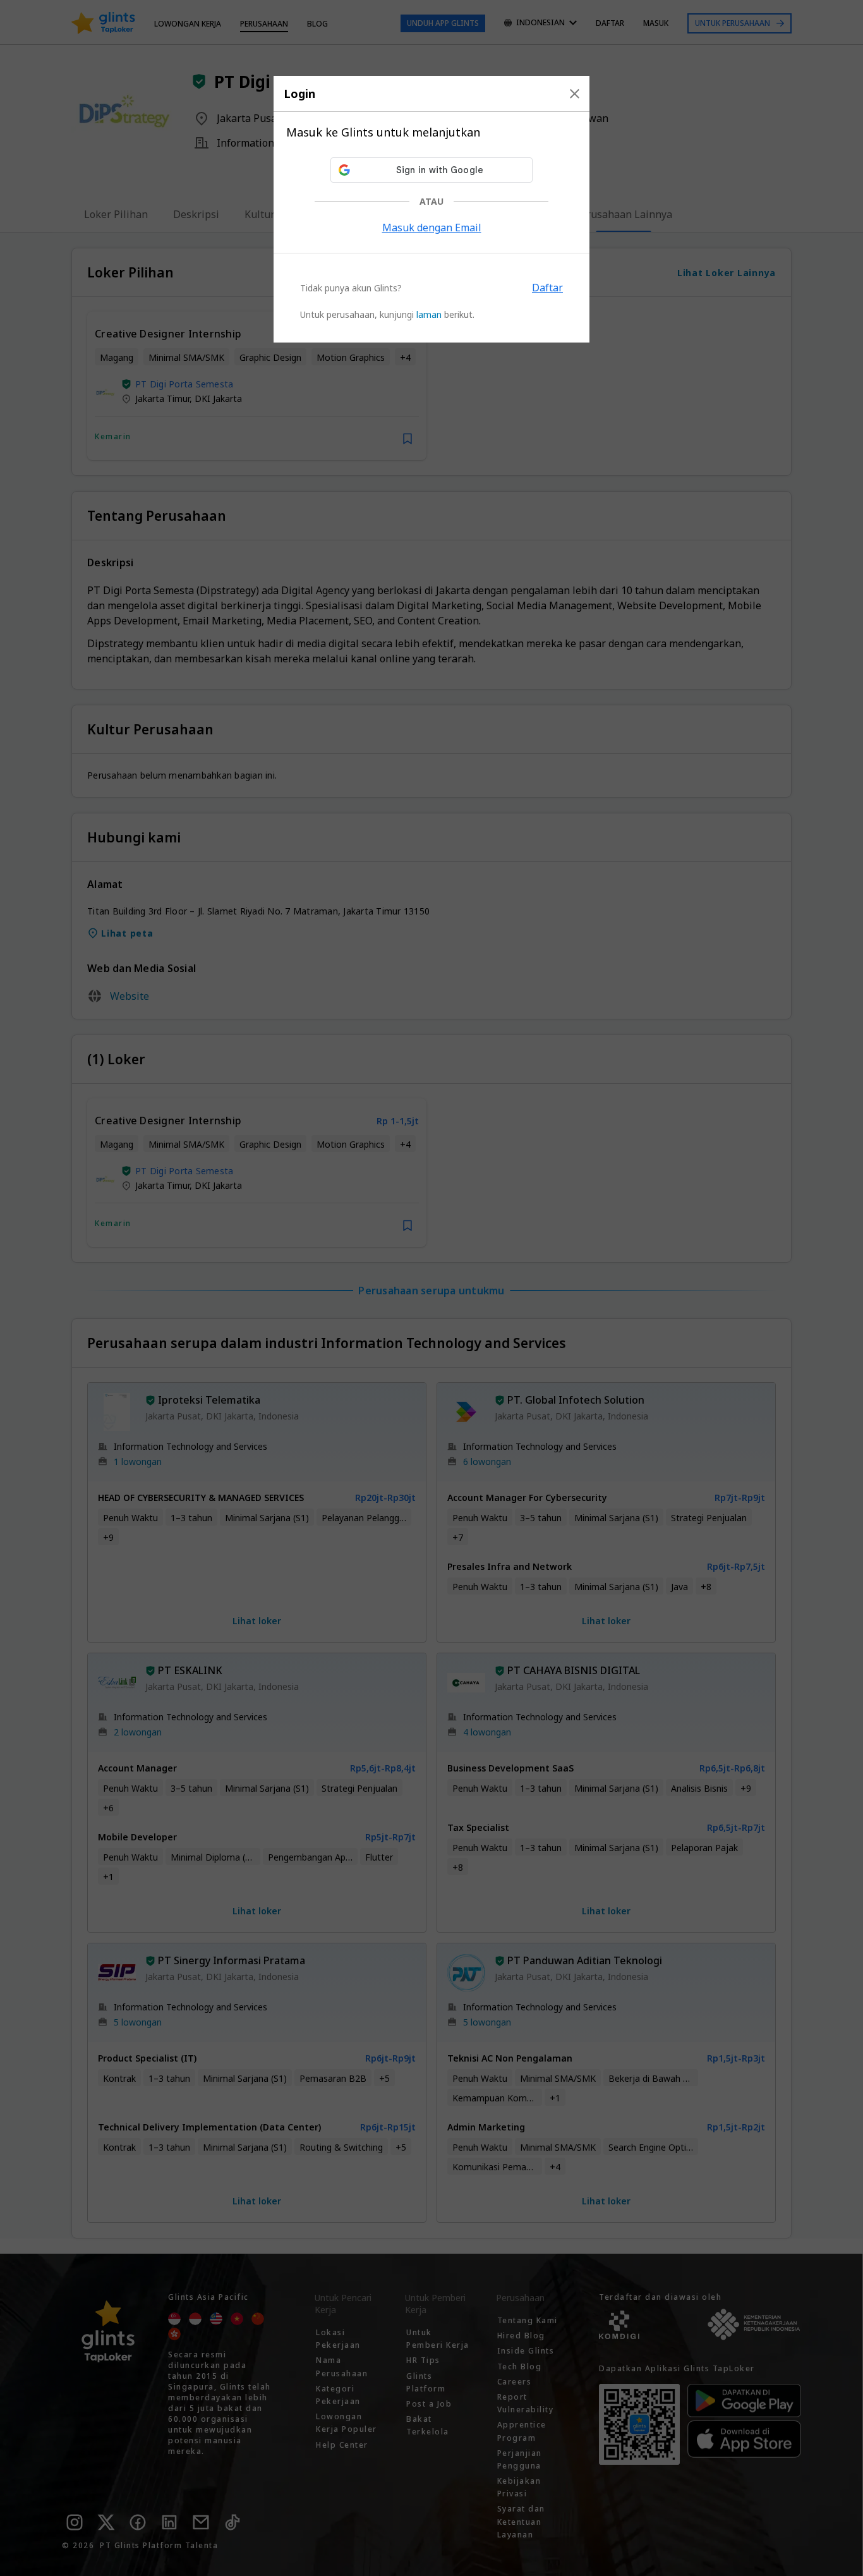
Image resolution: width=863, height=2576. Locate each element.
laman (429, 314)
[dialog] (431, 209)
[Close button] (575, 94)
